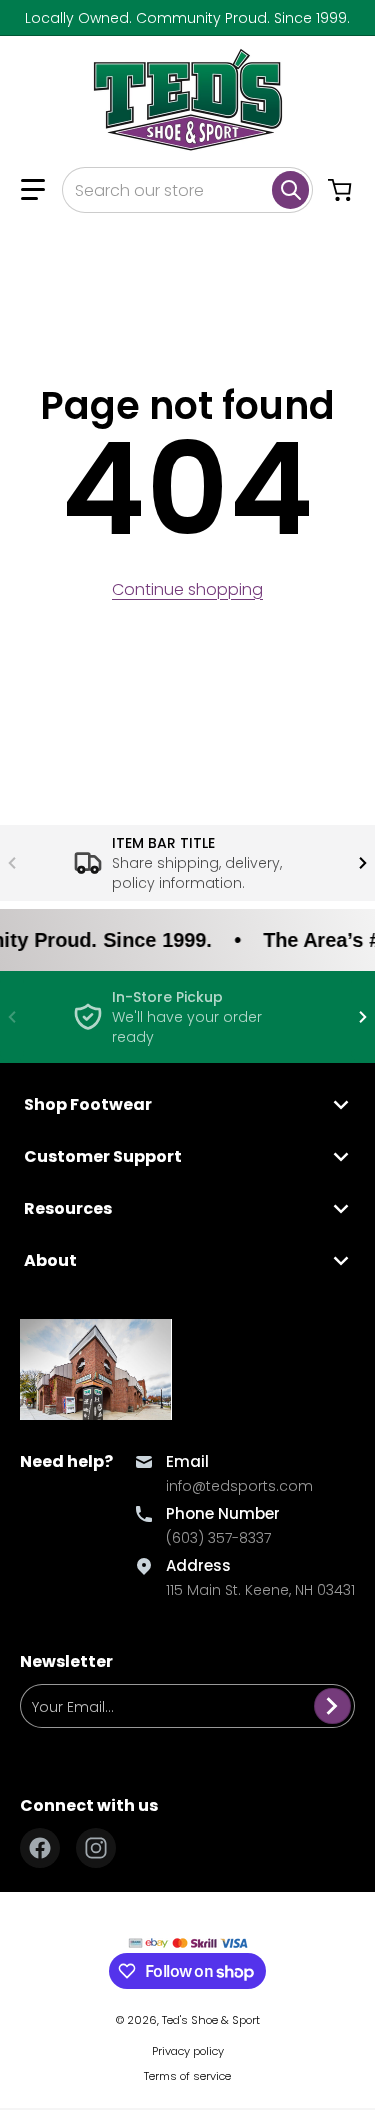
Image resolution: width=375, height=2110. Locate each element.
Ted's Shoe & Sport (211, 2020)
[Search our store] (290, 190)
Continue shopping (187, 589)
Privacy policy (188, 2051)
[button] (33, 190)
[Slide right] (363, 863)
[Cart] (342, 190)
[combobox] (187, 190)
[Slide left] (12, 863)
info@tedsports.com (239, 1486)
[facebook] (40, 1848)
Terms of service (187, 2076)
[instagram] (96, 1848)
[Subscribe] (332, 1706)
